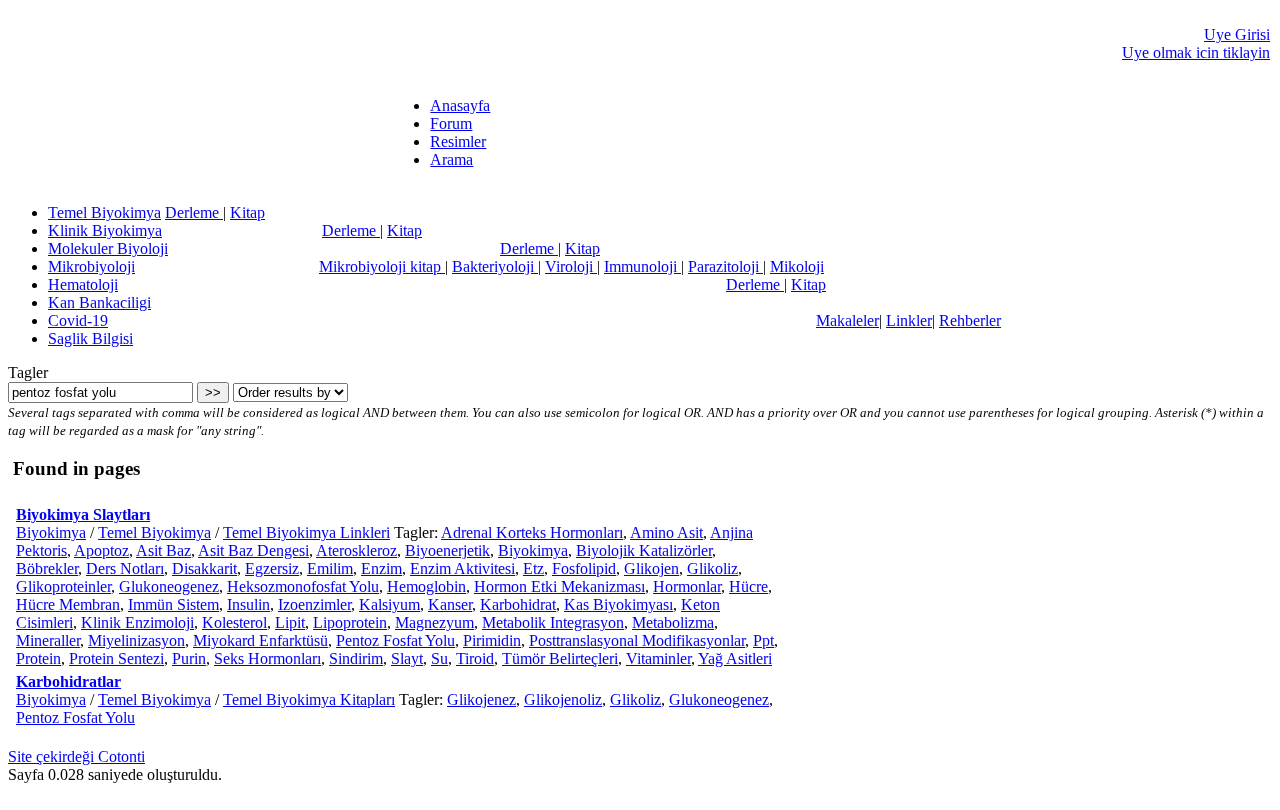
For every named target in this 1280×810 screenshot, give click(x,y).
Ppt (763, 640)
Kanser (450, 604)
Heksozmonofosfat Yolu (303, 586)
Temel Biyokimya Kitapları (309, 699)
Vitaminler (658, 658)
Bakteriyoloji (495, 266)
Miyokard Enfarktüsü (260, 640)
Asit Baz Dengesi (253, 550)
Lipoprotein (350, 622)
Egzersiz (272, 568)
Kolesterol (234, 622)
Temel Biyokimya (104, 212)
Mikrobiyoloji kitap (382, 266)
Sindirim (356, 658)
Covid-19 (78, 320)
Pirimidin (492, 640)
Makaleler (847, 320)
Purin (189, 658)
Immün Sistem (173, 604)
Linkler (909, 320)
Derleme (194, 212)
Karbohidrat (518, 604)
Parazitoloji (725, 266)
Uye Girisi (1237, 34)
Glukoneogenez (169, 586)
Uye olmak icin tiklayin (1196, 52)
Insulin (248, 604)
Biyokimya (51, 532)
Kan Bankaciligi (99, 302)
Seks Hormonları (267, 658)
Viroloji (571, 266)
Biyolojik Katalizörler (644, 550)
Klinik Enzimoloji (137, 622)
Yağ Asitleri (735, 658)
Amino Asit (666, 532)
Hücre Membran (68, 604)
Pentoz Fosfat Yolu (395, 640)
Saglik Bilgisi (90, 338)
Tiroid (475, 658)
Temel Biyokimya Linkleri (306, 532)
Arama (451, 159)
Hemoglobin (426, 586)
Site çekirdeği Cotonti (76, 756)
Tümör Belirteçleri (560, 658)
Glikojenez (481, 699)
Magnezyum (434, 622)
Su (439, 658)
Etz (533, 568)
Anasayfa (460, 105)
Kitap (247, 212)
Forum (451, 123)
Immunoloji (642, 266)
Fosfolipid (584, 568)
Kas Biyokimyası (618, 604)
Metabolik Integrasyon (553, 622)
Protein (38, 658)
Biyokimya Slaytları (83, 514)
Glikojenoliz (563, 699)
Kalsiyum (389, 604)
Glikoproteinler (63, 586)
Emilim (330, 568)
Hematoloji (83, 284)
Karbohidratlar (68, 681)
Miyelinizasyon (136, 640)
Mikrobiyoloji (91, 266)
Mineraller (48, 640)
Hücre (748, 586)
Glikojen (651, 568)
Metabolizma (673, 622)
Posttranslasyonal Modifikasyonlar (637, 640)
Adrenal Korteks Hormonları (532, 532)
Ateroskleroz (356, 550)
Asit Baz (163, 550)
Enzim (381, 568)
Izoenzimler (314, 604)
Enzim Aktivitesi (462, 568)
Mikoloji (797, 266)
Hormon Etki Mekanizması (559, 586)
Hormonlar (687, 586)
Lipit (290, 622)
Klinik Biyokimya (105, 230)
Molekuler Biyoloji (108, 248)
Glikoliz (712, 568)
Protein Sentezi (116, 658)
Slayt (407, 658)
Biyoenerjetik (447, 550)
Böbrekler (47, 568)
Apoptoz (101, 550)
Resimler (458, 141)
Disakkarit (204, 568)
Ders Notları (125, 568)
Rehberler (970, 320)
